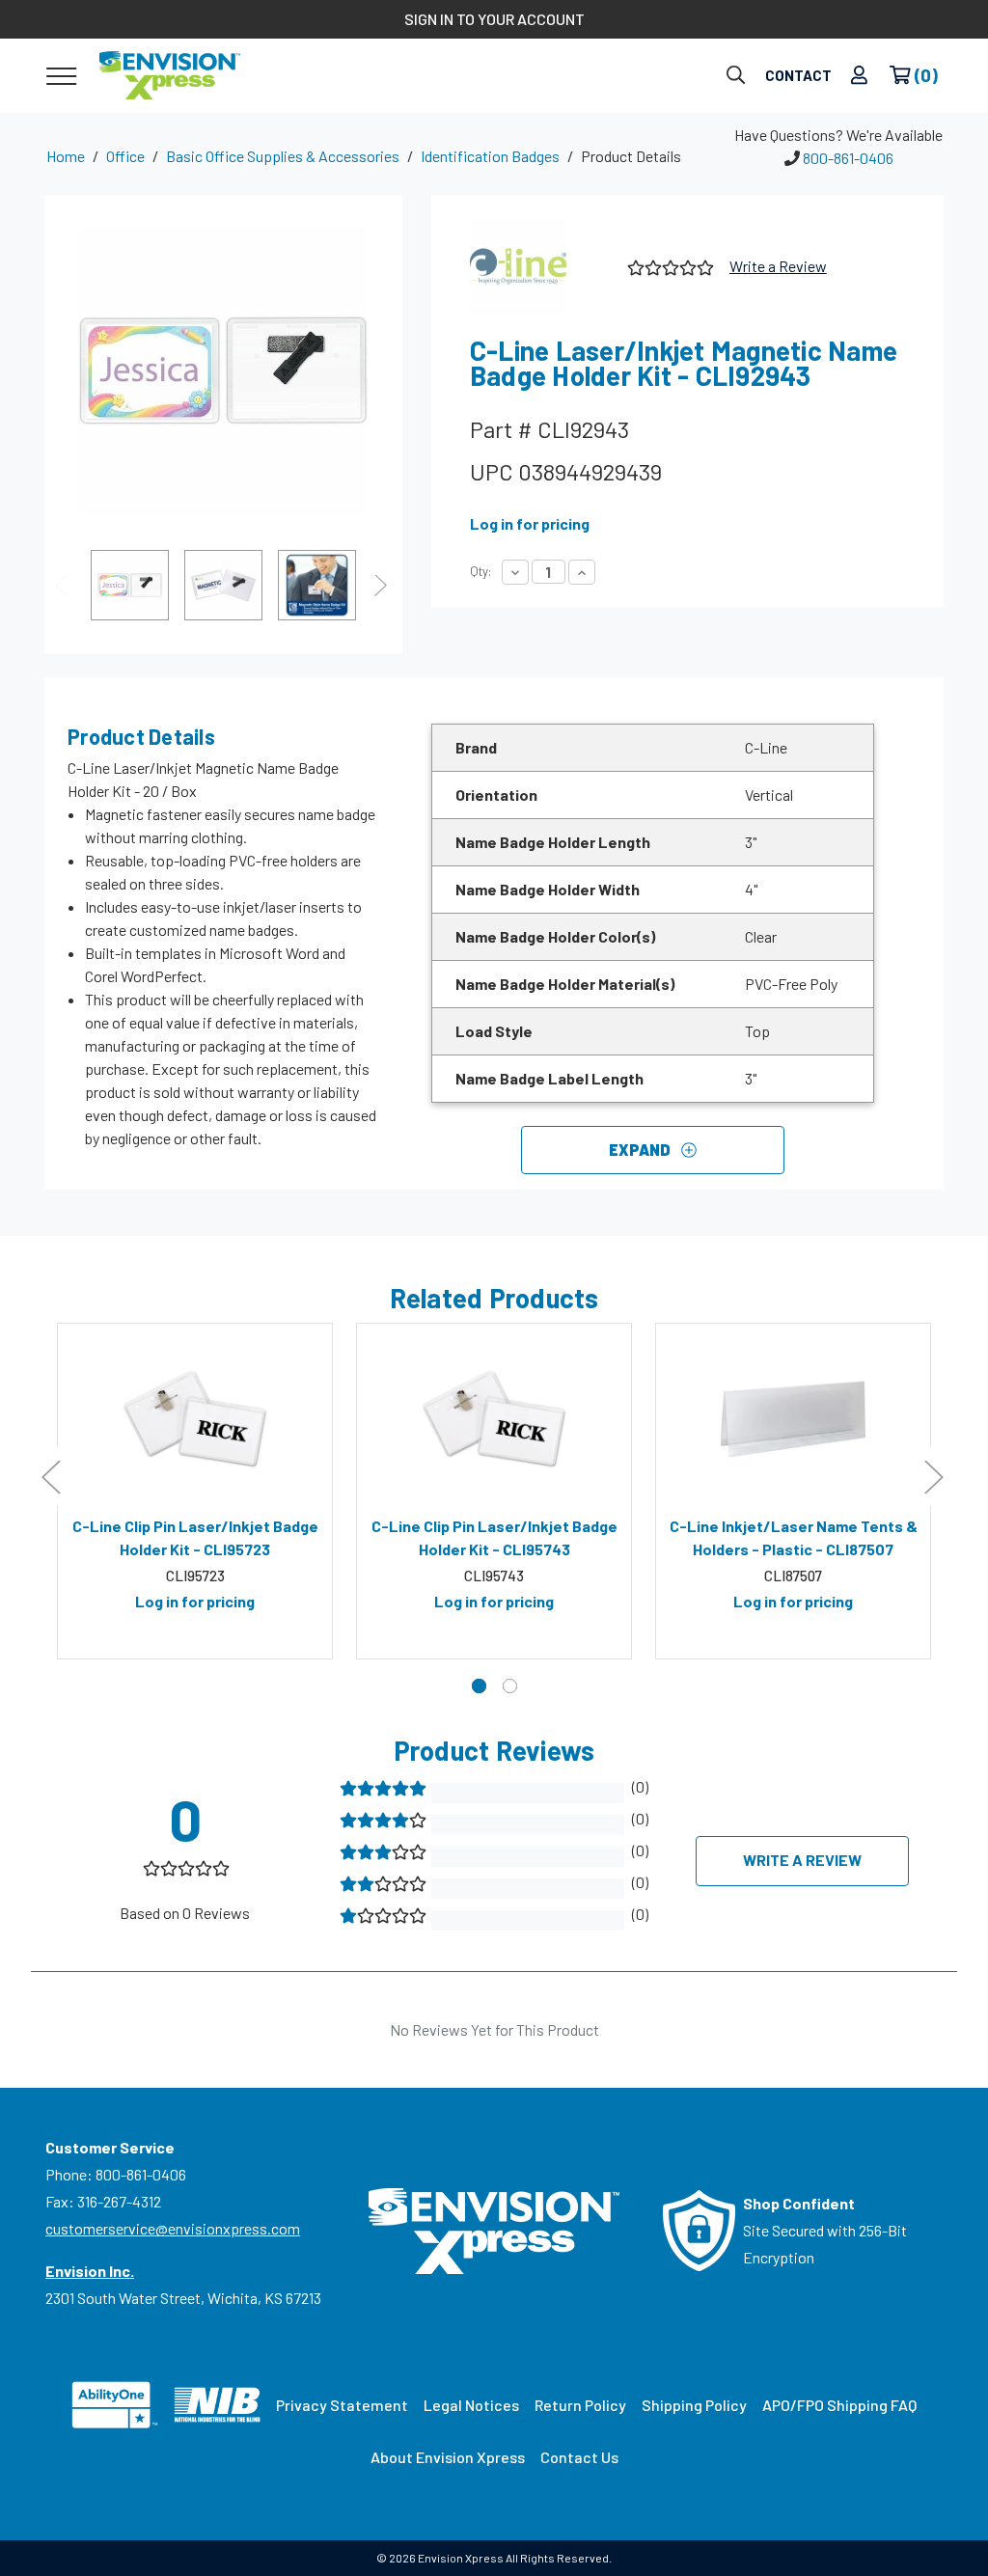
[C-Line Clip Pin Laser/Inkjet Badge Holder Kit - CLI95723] (195, 1419)
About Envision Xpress (448, 2457)
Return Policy (580, 2405)
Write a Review (778, 266)
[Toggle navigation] (61, 75)
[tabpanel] (195, 1492)
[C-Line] (541, 266)
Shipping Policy (694, 2405)
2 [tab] (510, 1686)
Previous (64, 585)
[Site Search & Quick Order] (736, 76)
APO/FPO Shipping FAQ (839, 2405)
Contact (798, 75)
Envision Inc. (90, 2271)
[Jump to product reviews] (669, 266)
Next (383, 585)
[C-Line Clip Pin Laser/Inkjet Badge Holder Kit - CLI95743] (494, 1419)
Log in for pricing (530, 523)
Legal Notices (471, 2405)
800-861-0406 (848, 158)
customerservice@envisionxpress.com (173, 2228)
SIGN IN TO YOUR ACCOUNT (494, 19)
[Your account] (859, 76)
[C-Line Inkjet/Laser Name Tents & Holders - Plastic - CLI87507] (793, 1419)
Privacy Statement (342, 2405)
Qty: (480, 571)
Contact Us (579, 2457)
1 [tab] (479, 1686)
